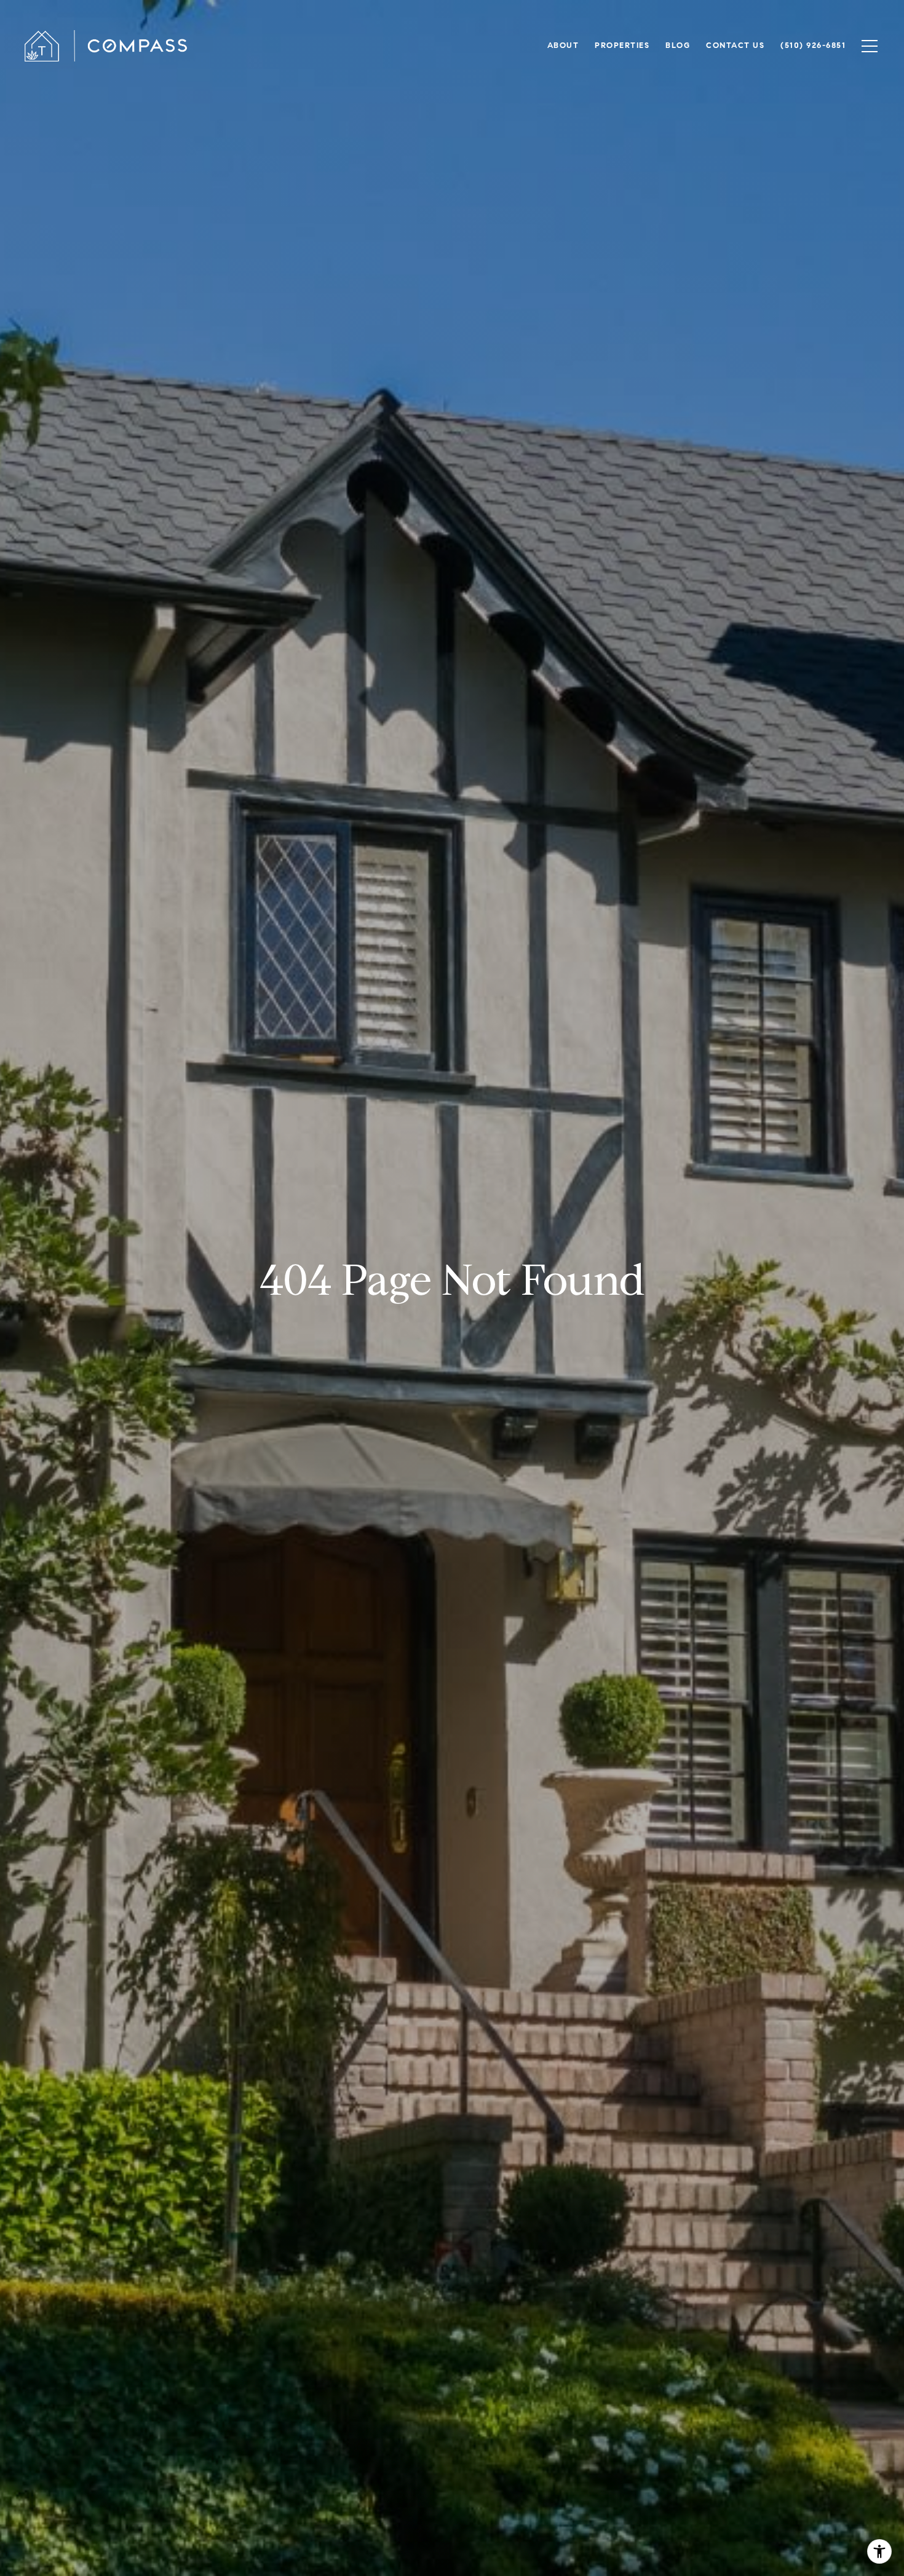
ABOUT (563, 45)
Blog (678, 45)
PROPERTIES (622, 45)
